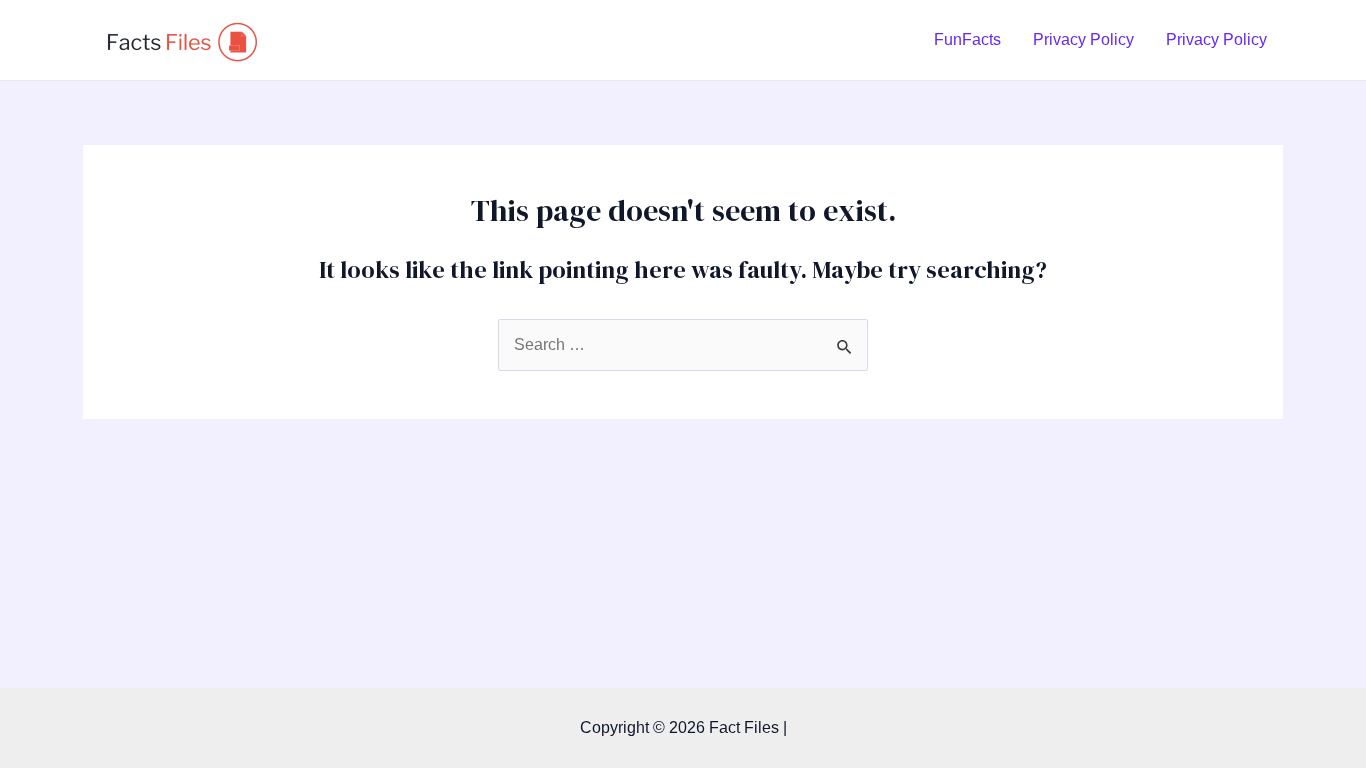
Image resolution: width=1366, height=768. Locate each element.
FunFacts (967, 39)
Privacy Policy (1083, 39)
